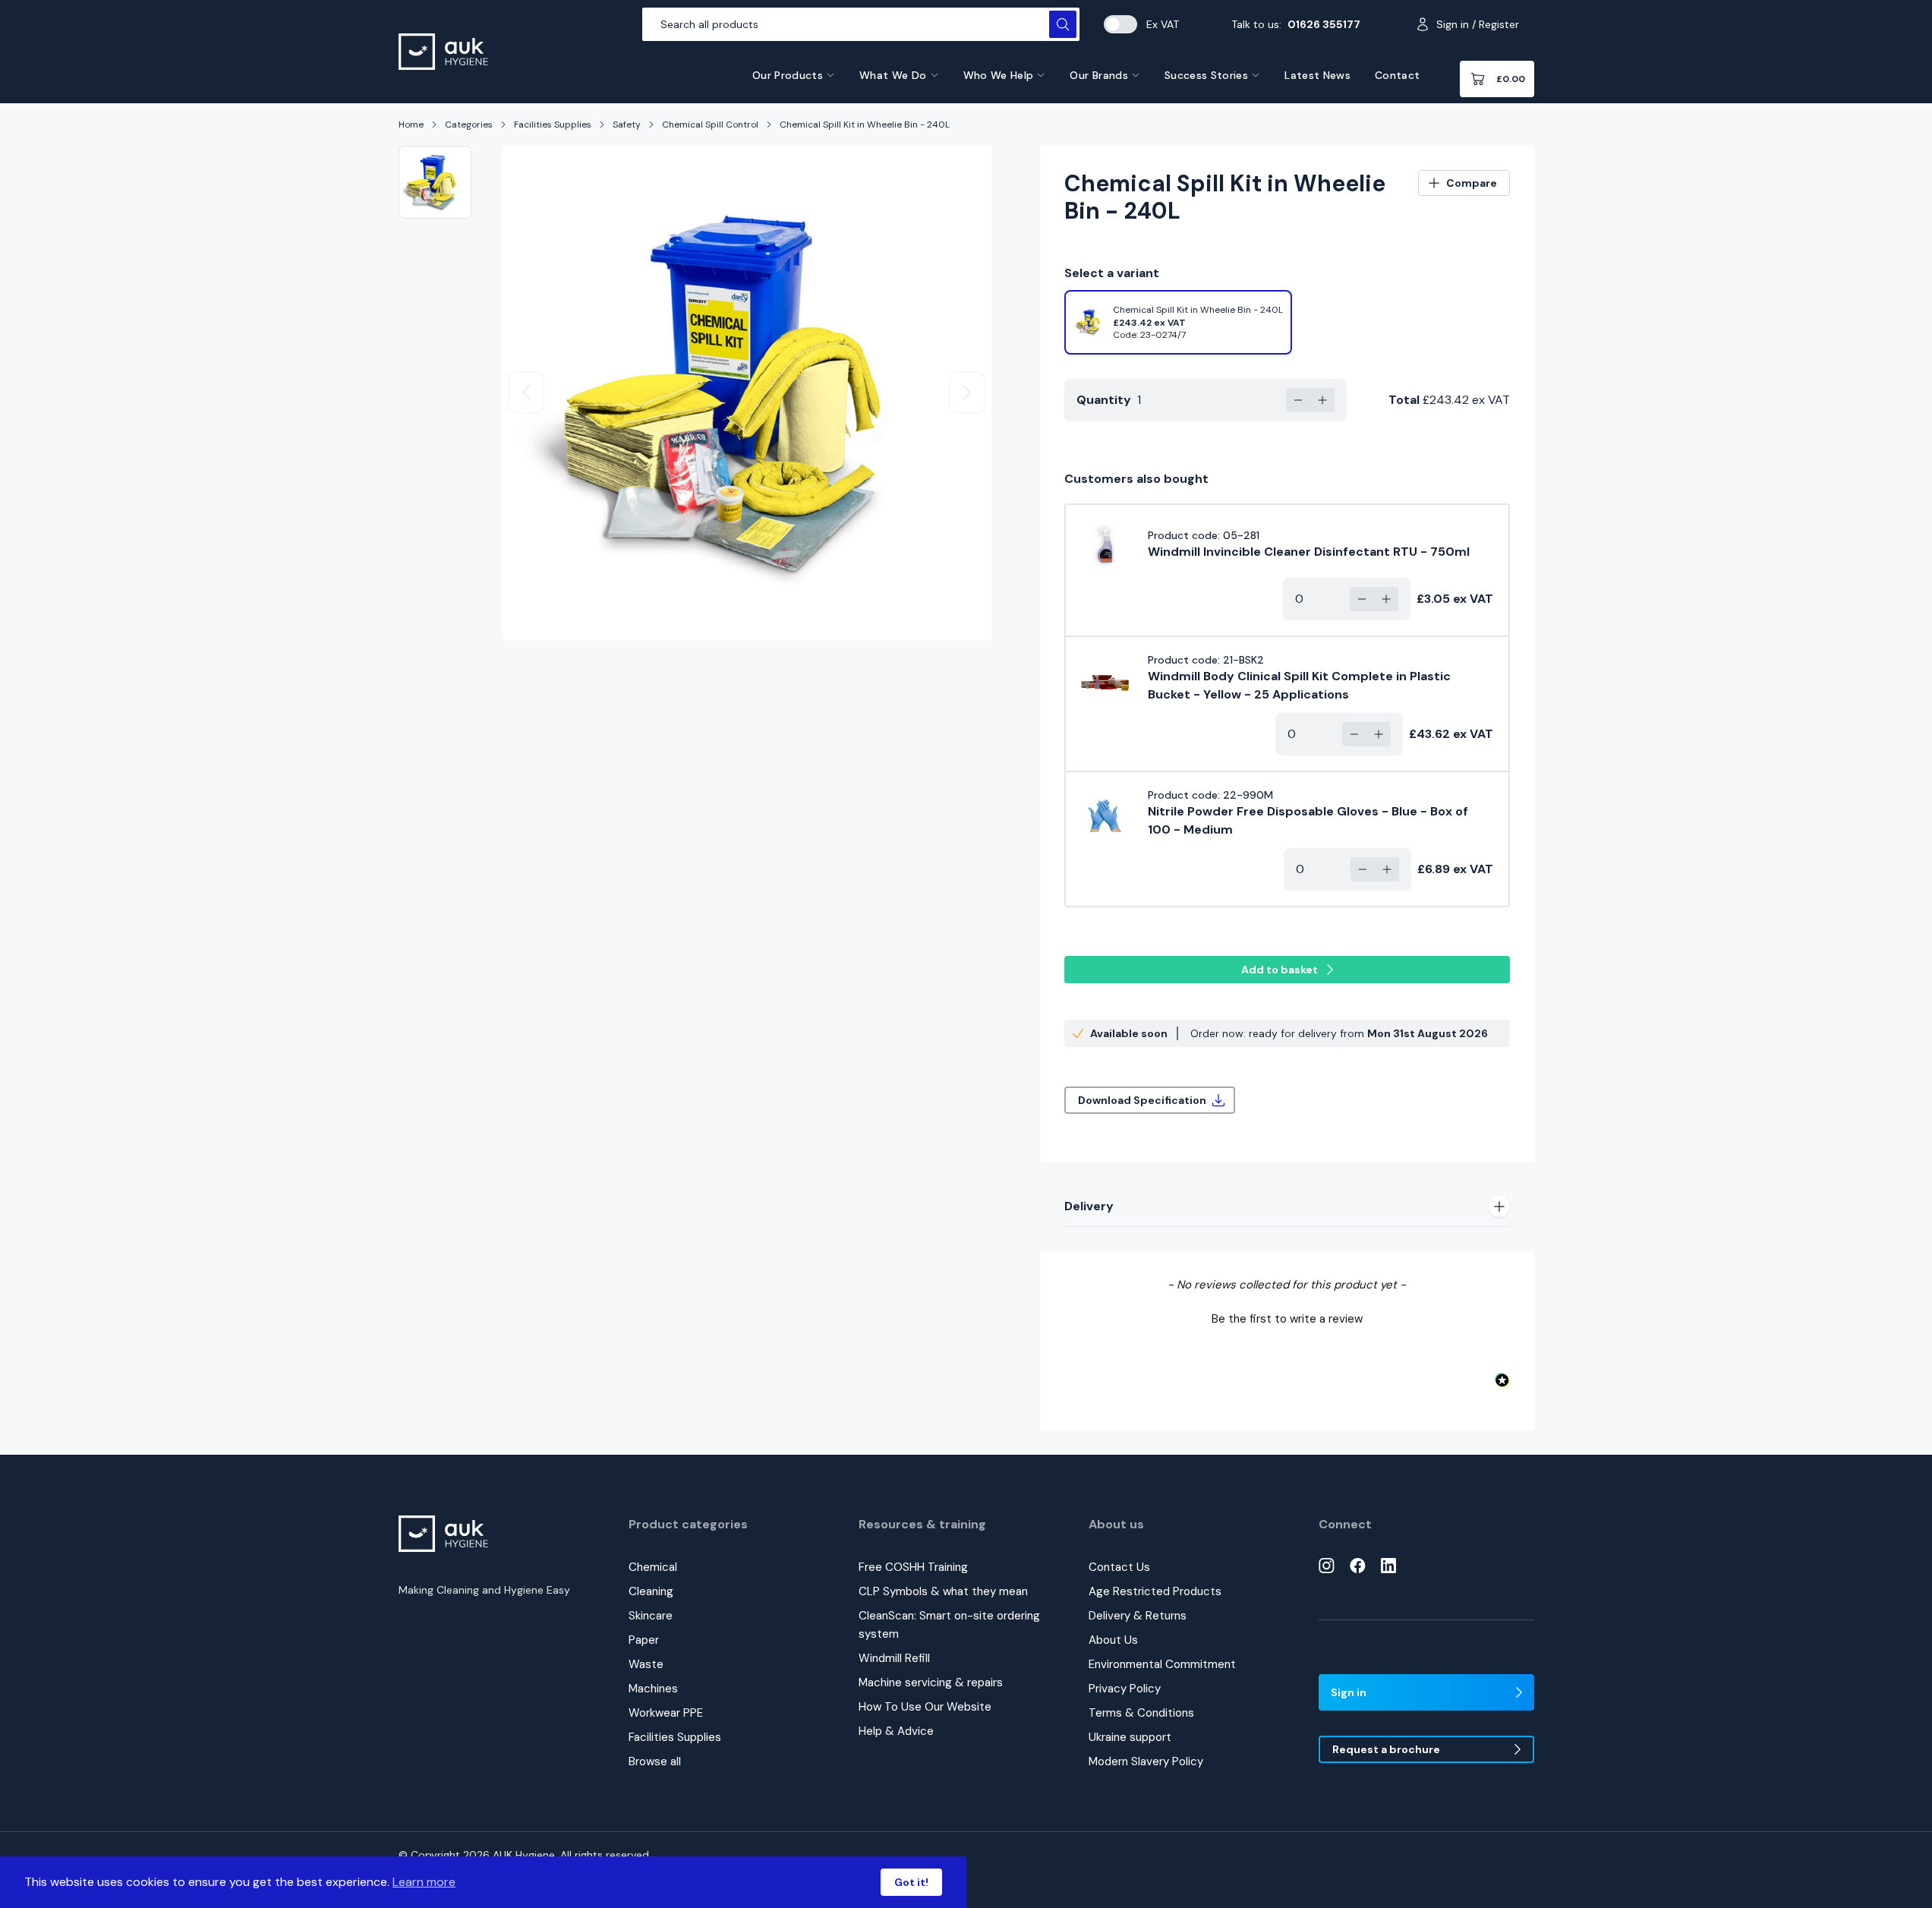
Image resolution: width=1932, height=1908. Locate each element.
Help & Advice (896, 1731)
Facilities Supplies (553, 125)
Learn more (424, 1882)
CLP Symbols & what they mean (943, 1591)
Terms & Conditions (1141, 1713)
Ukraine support (1130, 1737)
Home (411, 125)
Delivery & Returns (1138, 1616)
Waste (646, 1664)
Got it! (911, 1882)
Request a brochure (1386, 1749)
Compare (1472, 183)
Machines (653, 1689)
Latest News (1317, 75)
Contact (1397, 75)
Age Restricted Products (1155, 1591)
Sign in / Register (1478, 24)
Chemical (653, 1567)
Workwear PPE (666, 1713)
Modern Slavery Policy (1146, 1761)
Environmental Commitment (1162, 1664)
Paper (644, 1640)
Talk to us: (1296, 24)
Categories (469, 125)
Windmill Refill (894, 1658)
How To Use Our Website (925, 1707)
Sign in (1349, 1692)
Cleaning (651, 1591)
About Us (1113, 1640)
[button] (1287, 1317)
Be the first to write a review (1287, 1319)
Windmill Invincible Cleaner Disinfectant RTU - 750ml (1309, 552)
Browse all (655, 1761)
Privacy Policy (1125, 1689)
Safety (627, 125)
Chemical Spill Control (710, 125)
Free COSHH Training (913, 1567)
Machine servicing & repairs (931, 1683)
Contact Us (1119, 1567)
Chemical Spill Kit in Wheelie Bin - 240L (865, 125)
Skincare (651, 1616)
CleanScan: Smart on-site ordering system (949, 1625)
